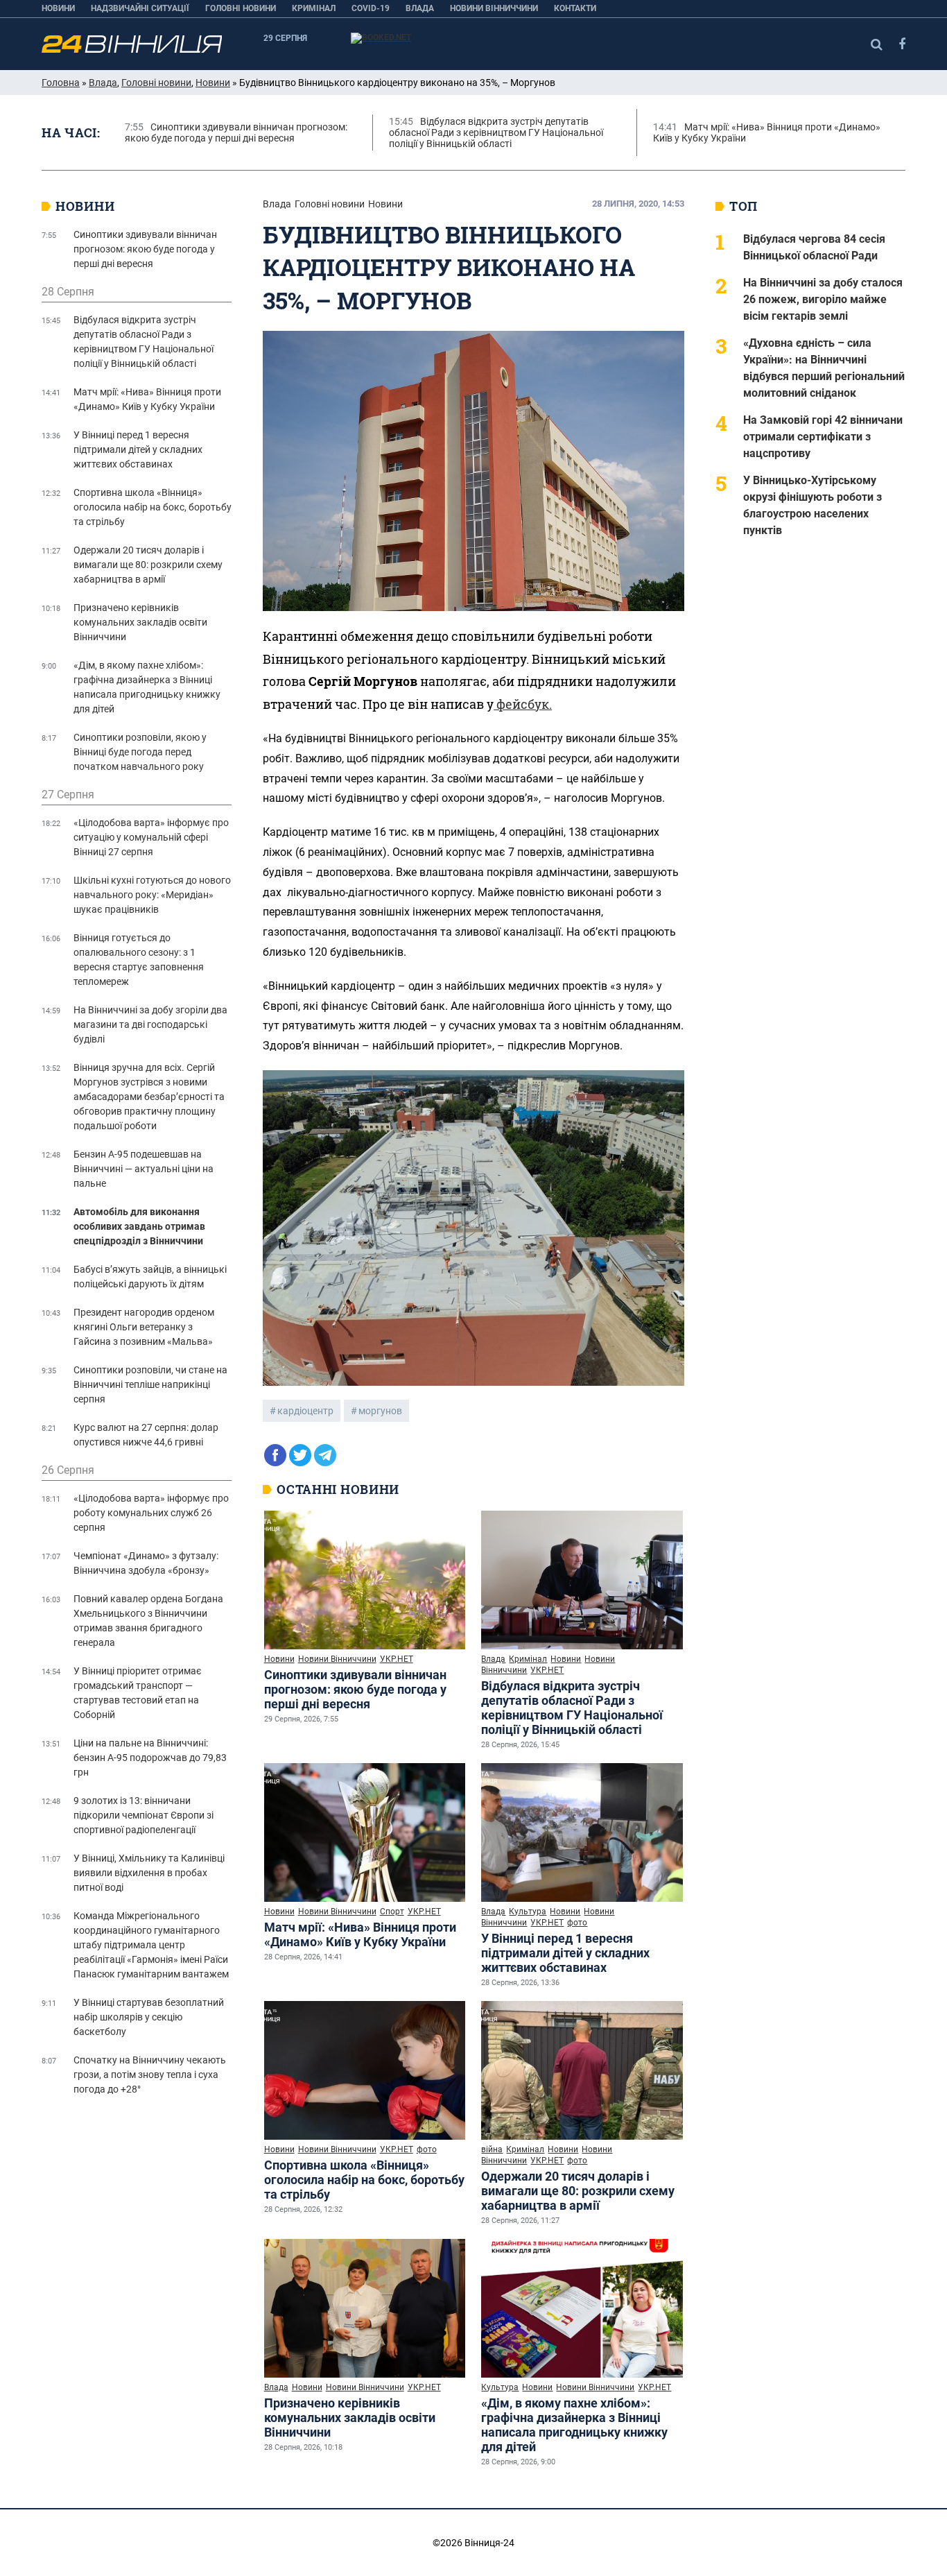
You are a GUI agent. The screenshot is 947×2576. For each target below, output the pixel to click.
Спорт (392, 1912)
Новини (58, 8)
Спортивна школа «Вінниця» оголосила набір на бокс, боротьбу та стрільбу (364, 2180)
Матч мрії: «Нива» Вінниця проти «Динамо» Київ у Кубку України (360, 1934)
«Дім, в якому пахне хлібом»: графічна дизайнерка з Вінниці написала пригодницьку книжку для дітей (574, 2425)
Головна (61, 83)
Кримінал (314, 8)
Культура (528, 1912)
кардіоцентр (305, 1411)
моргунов (380, 1411)
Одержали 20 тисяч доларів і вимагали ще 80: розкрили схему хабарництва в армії (578, 2191)
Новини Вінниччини (494, 8)
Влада (420, 8)
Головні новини (241, 8)
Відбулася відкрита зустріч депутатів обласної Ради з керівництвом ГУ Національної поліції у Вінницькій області (572, 1708)
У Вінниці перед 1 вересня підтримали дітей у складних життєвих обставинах (565, 1953)
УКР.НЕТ (397, 1659)
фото (577, 1923)
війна (492, 2149)
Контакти (575, 8)
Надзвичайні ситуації (140, 8)
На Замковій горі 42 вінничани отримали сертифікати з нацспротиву (823, 437)
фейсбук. (523, 704)
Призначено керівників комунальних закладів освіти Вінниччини (350, 2418)
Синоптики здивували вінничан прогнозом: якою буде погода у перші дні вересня (355, 1689)
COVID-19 (371, 8)
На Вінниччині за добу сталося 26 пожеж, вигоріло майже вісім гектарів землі (823, 299)
